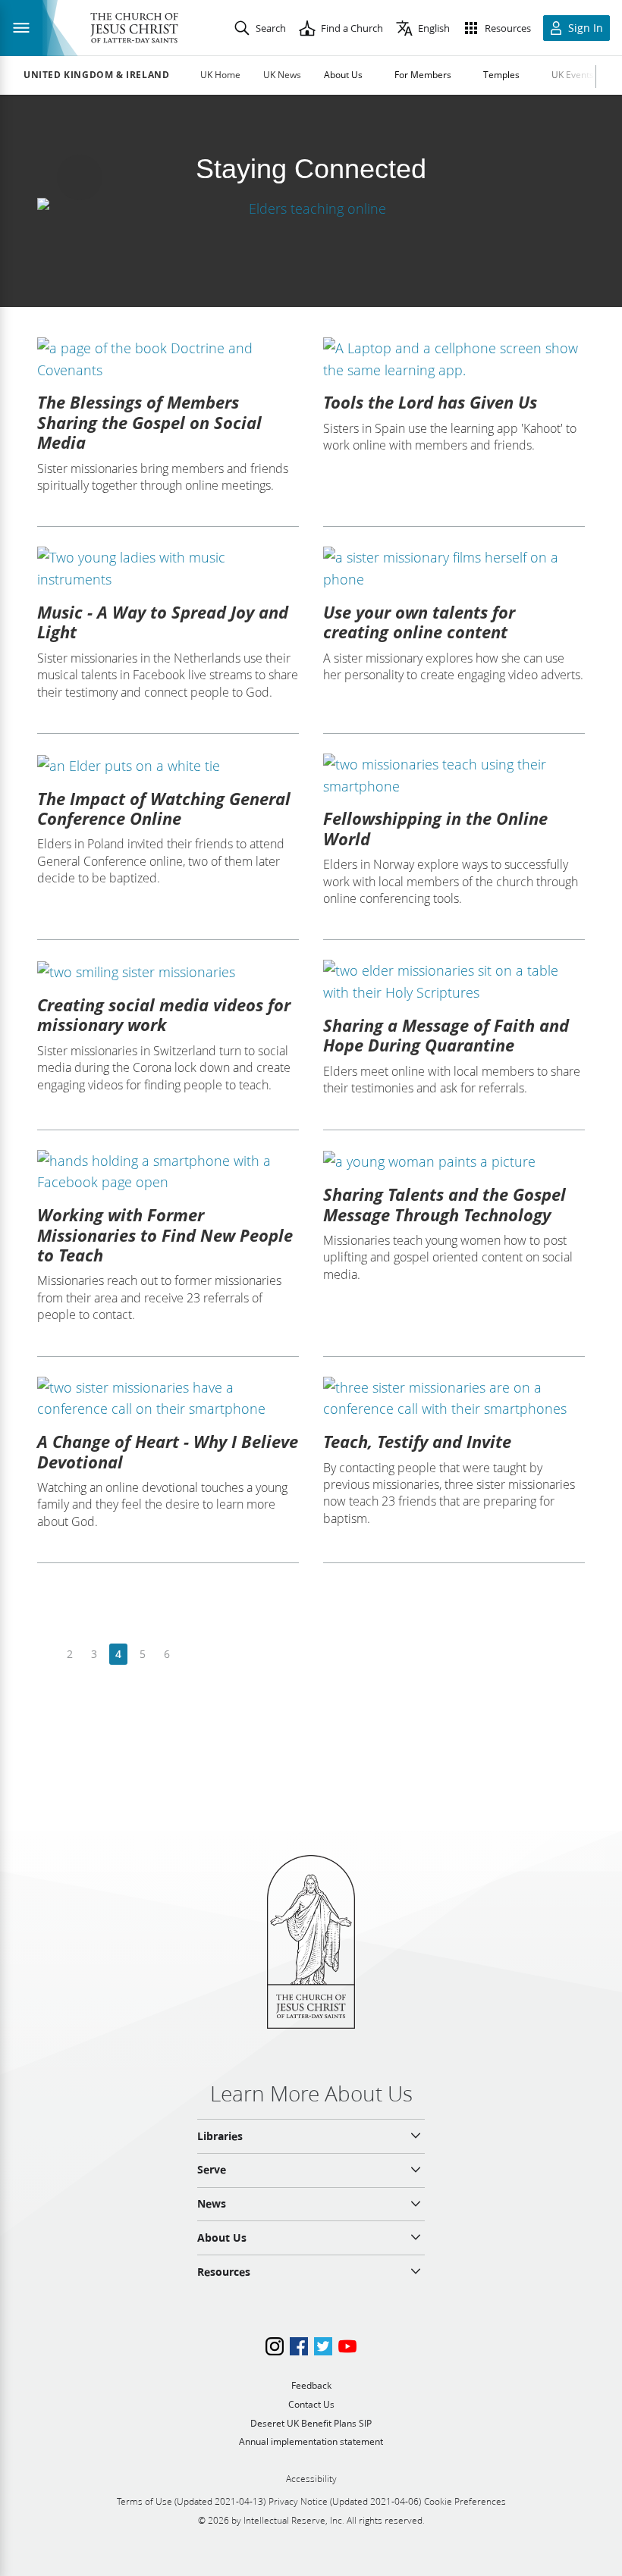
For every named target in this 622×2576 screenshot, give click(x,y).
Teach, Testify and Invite (417, 1441)
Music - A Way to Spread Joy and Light (163, 622)
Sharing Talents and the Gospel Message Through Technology (445, 1204)
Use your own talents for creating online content (419, 622)
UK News (282, 75)
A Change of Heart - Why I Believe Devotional (168, 1451)
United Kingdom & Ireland (96, 75)
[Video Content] (311, 208)
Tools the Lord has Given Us (430, 402)
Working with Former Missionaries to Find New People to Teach (165, 1235)
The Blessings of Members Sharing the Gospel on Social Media (149, 422)
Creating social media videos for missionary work (164, 1014)
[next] (191, 1655)
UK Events (573, 75)
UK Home (220, 75)
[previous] (46, 1655)
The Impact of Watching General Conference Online (164, 808)
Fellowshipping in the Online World (435, 828)
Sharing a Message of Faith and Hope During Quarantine (446, 1035)
